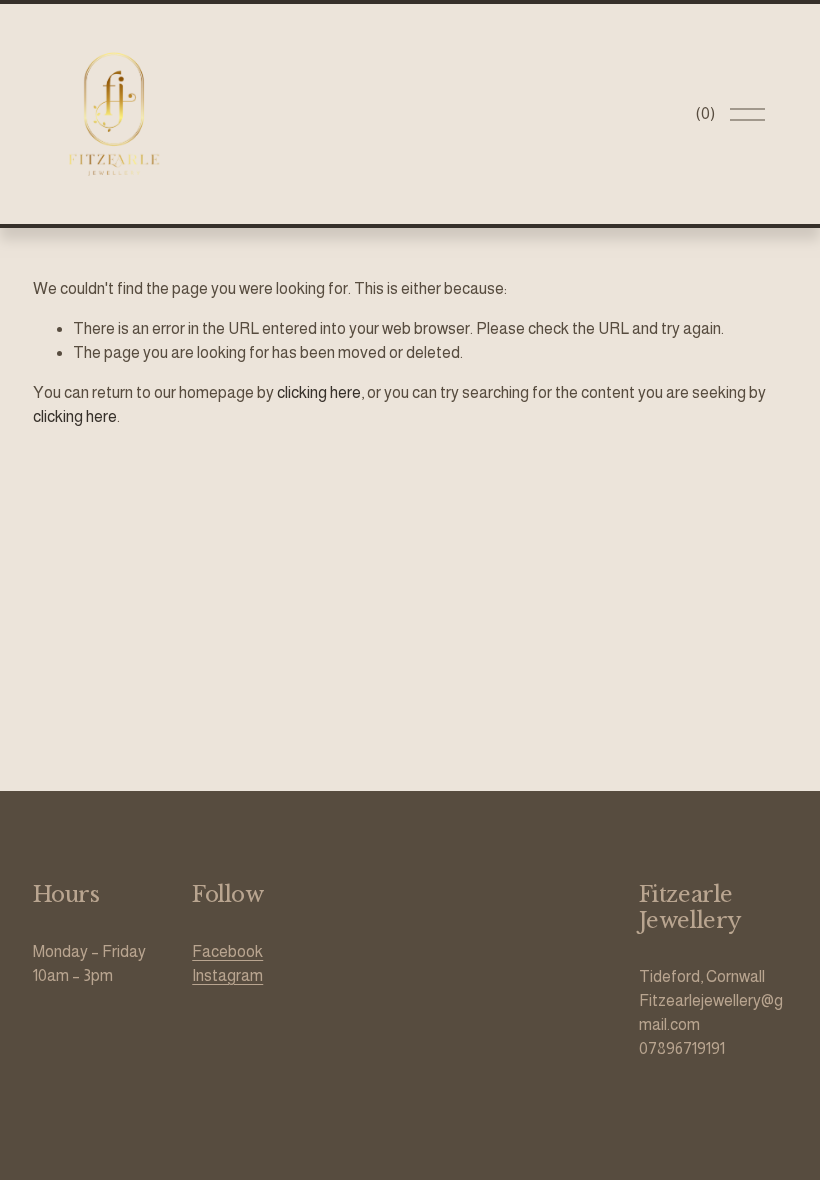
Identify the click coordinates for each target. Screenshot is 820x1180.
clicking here (319, 392)
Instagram (227, 975)
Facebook (227, 951)
